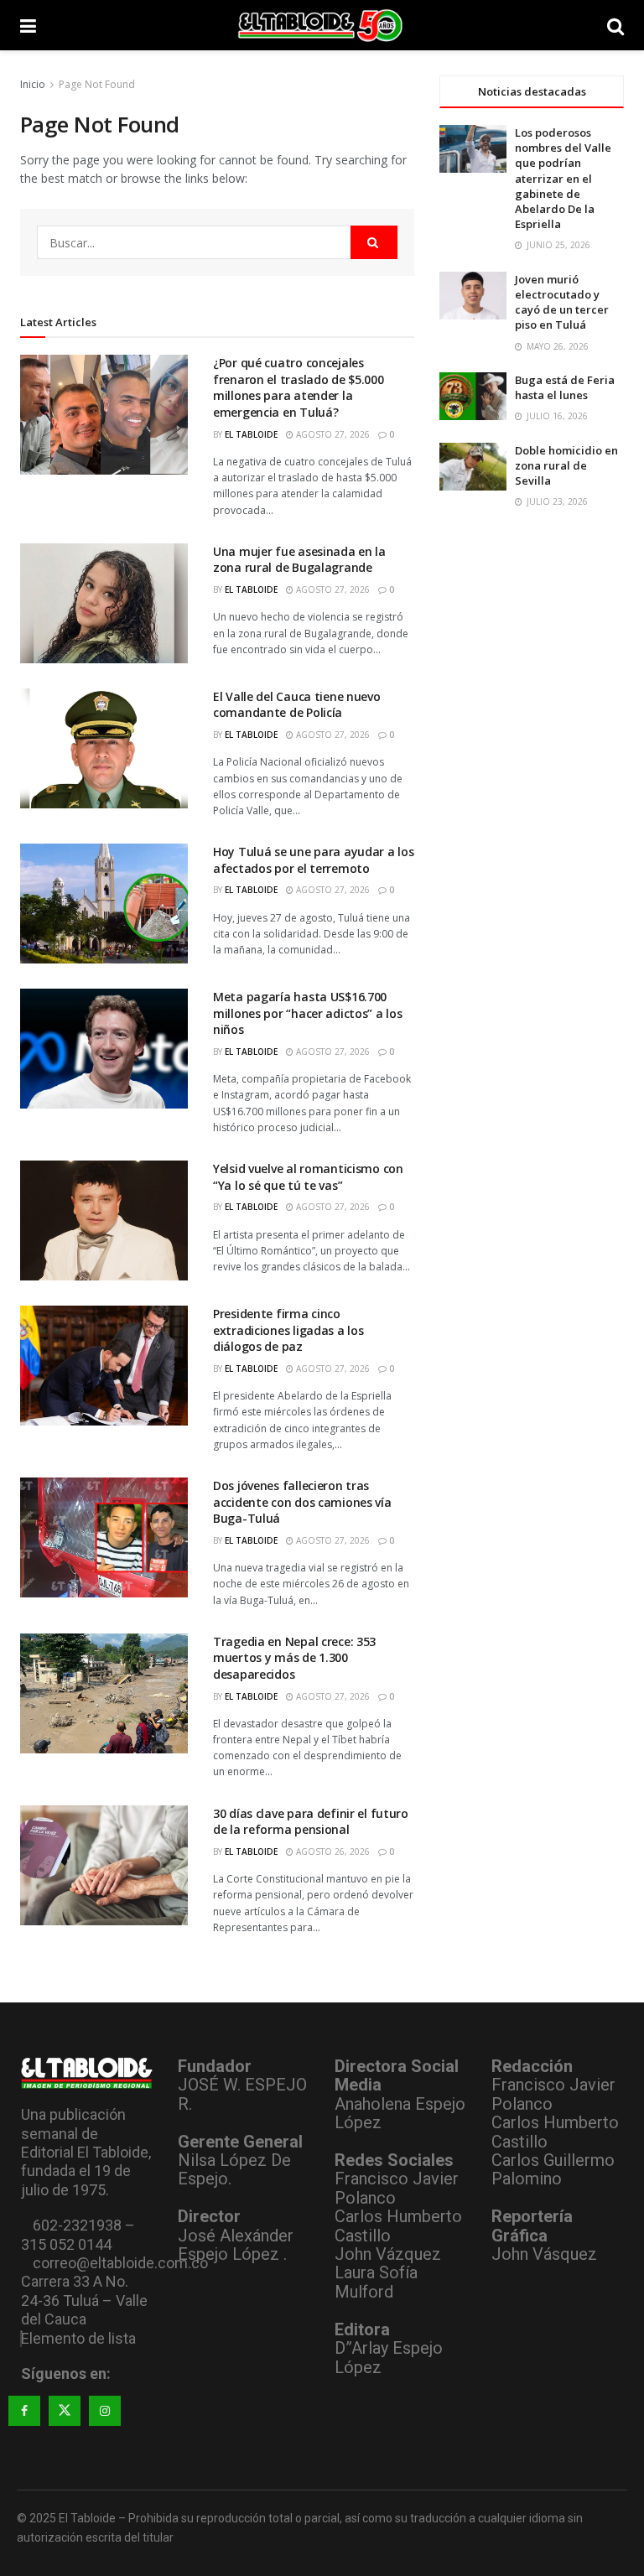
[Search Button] (615, 25)
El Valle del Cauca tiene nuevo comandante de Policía (297, 705)
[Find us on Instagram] (105, 2411)
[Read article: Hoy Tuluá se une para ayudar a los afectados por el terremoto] (104, 904)
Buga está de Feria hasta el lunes (565, 387)
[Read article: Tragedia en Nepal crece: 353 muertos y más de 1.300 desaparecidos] (104, 1693)
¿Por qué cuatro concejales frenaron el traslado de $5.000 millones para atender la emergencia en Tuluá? (299, 387)
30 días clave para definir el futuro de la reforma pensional (311, 1822)
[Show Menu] (28, 25)
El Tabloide (251, 434)
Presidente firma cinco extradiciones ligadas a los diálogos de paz (288, 1330)
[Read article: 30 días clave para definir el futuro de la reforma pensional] (104, 1865)
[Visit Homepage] (322, 25)
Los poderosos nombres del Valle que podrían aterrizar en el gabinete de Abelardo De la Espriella (563, 178)
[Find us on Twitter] (65, 2411)
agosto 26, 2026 (332, 1851)
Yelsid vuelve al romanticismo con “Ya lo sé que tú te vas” (308, 1177)
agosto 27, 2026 (332, 434)
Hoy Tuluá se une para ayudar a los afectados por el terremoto (313, 860)
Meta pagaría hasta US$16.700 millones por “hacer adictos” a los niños (307, 1013)
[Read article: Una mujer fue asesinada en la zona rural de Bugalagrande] (104, 603)
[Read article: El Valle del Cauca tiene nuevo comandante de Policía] (104, 748)
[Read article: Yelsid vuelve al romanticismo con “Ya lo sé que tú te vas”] (104, 1220)
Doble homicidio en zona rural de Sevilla (566, 465)
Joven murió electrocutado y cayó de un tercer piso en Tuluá (562, 302)
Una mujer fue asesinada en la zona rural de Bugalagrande (299, 560)
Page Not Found (97, 84)
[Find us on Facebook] (24, 2411)
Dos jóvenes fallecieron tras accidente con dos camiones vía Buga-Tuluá (302, 1502)
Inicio (33, 84)
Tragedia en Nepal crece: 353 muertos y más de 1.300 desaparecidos (294, 1658)
